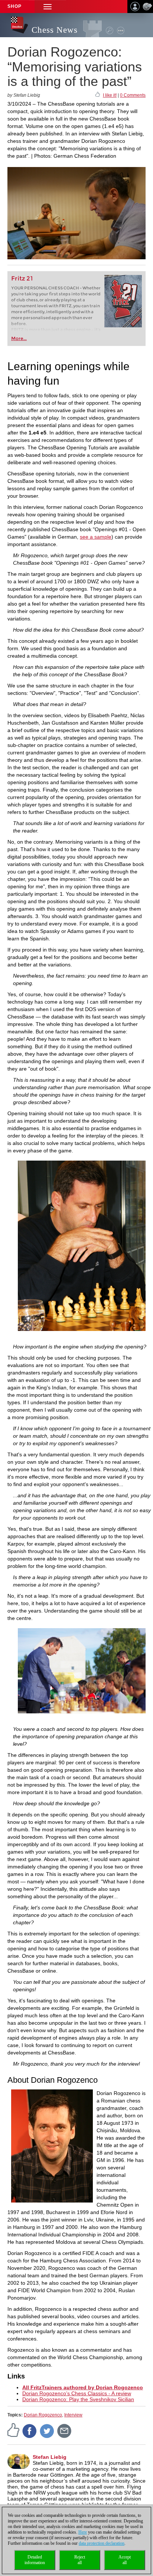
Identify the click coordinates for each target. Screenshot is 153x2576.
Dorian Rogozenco (43, 2415)
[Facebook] (30, 2431)
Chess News (55, 30)
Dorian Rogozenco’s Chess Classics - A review (77, 2393)
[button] (48, 7)
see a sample (96, 537)
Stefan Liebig (50, 2457)
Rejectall (80, 2560)
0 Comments (133, 95)
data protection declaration (102, 2543)
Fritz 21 (22, 278)
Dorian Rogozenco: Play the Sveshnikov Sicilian (78, 2399)
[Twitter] (47, 2431)
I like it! (110, 95)
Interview (73, 2415)
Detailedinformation (35, 2560)
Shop (14, 6)
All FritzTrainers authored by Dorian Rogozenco (83, 2387)
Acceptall (125, 2560)
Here (83, 2532)
